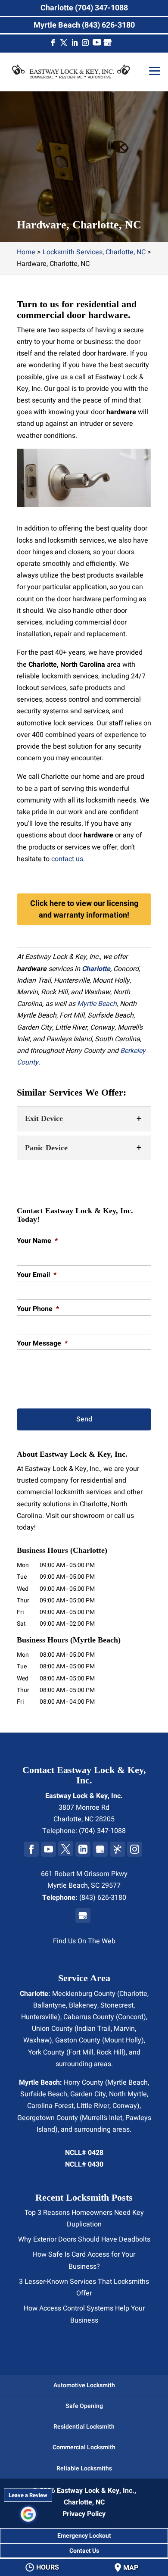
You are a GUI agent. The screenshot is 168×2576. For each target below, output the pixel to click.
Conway (125, 2106)
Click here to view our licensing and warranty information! (84, 909)
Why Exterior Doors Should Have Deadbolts (84, 2239)
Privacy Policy (84, 2514)
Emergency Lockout (84, 2536)
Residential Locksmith (84, 2427)
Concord (131, 2017)
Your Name (37, 1241)
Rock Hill (110, 2052)
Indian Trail (94, 2029)
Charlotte (133, 1994)
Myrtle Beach (97, 1004)
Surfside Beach (44, 2094)
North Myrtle (128, 2094)
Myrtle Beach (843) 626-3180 (84, 25)
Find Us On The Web (84, 1941)
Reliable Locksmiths (84, 2468)
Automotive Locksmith (84, 2385)
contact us (67, 859)
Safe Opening (84, 2406)
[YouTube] (97, 44)
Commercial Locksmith (84, 2447)
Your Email (37, 1275)
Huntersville (39, 2017)
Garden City (88, 2094)
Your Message (42, 1344)
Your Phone (38, 1309)
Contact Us (84, 2551)
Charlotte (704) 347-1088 (84, 8)
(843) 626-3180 (103, 1898)
